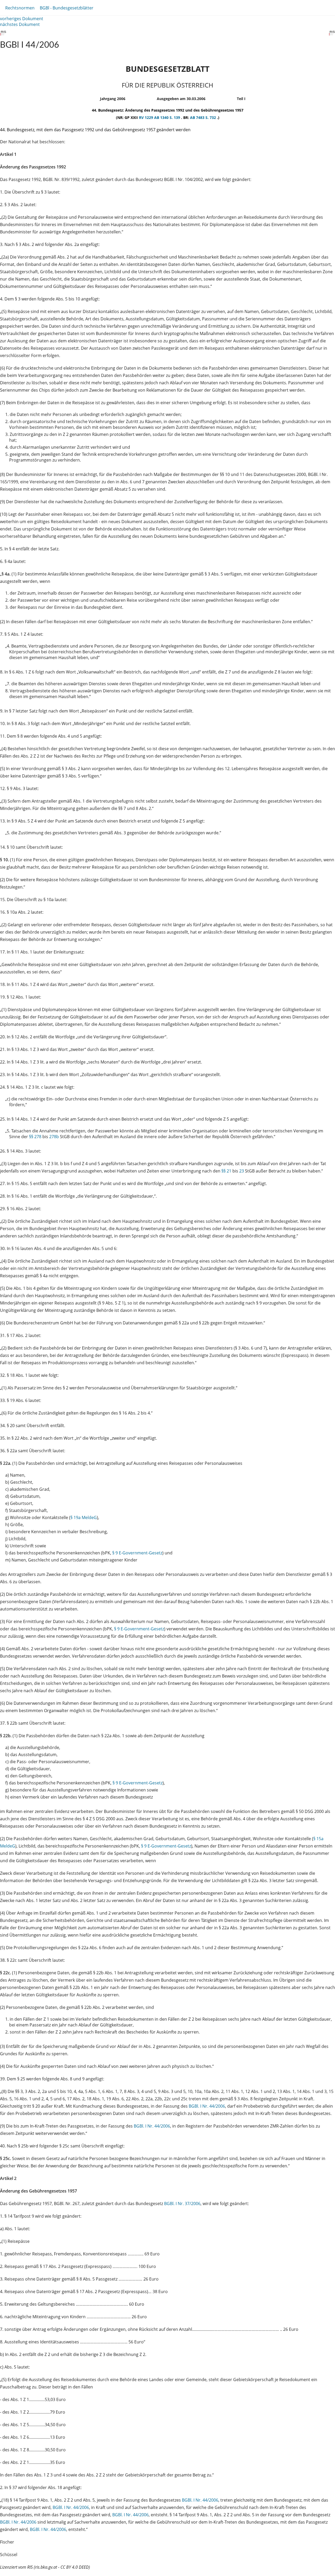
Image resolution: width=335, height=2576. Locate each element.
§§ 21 (226, 1171)
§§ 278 (35, 1137)
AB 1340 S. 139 (168, 117)
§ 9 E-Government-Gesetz (137, 1553)
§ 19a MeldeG (84, 1517)
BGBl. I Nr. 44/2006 (207, 2106)
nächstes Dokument (20, 24)
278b (54, 1137)
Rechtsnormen (20, 8)
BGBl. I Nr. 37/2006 (182, 2204)
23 (242, 1171)
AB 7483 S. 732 (203, 117)
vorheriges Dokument (22, 19)
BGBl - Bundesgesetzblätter (67, 8)
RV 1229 (147, 117)
